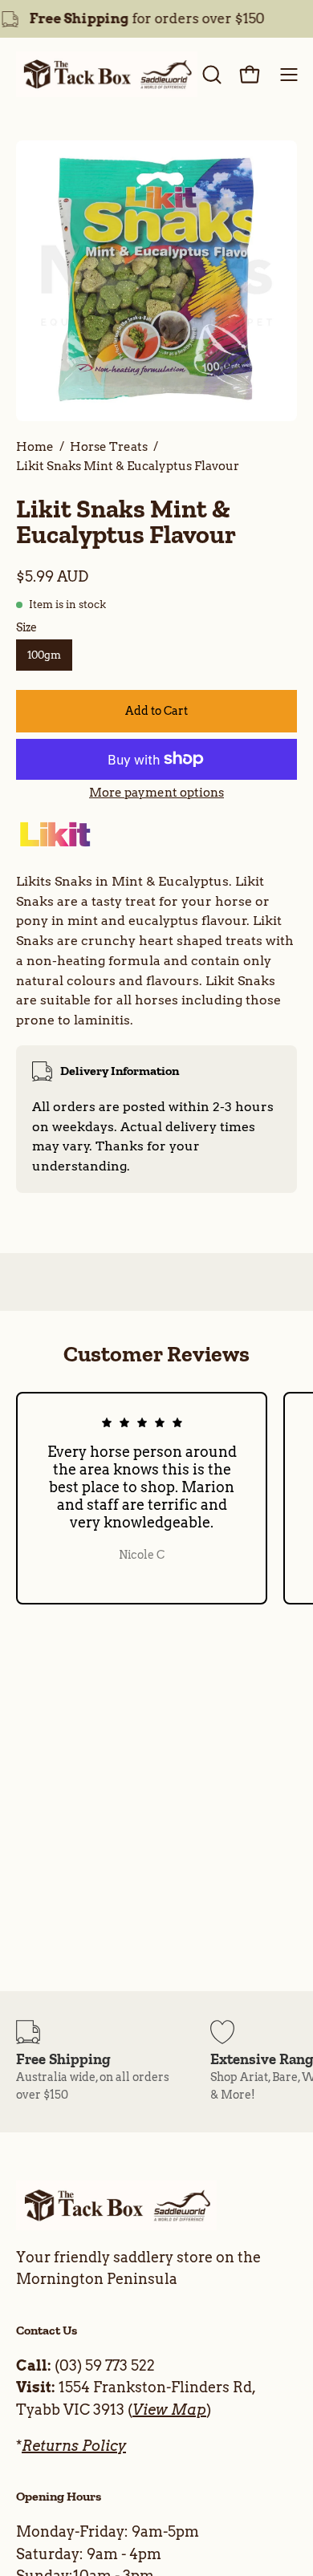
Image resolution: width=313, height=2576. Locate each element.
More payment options (156, 793)
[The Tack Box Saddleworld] (107, 75)
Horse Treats (109, 446)
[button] (210, 75)
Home (35, 446)
